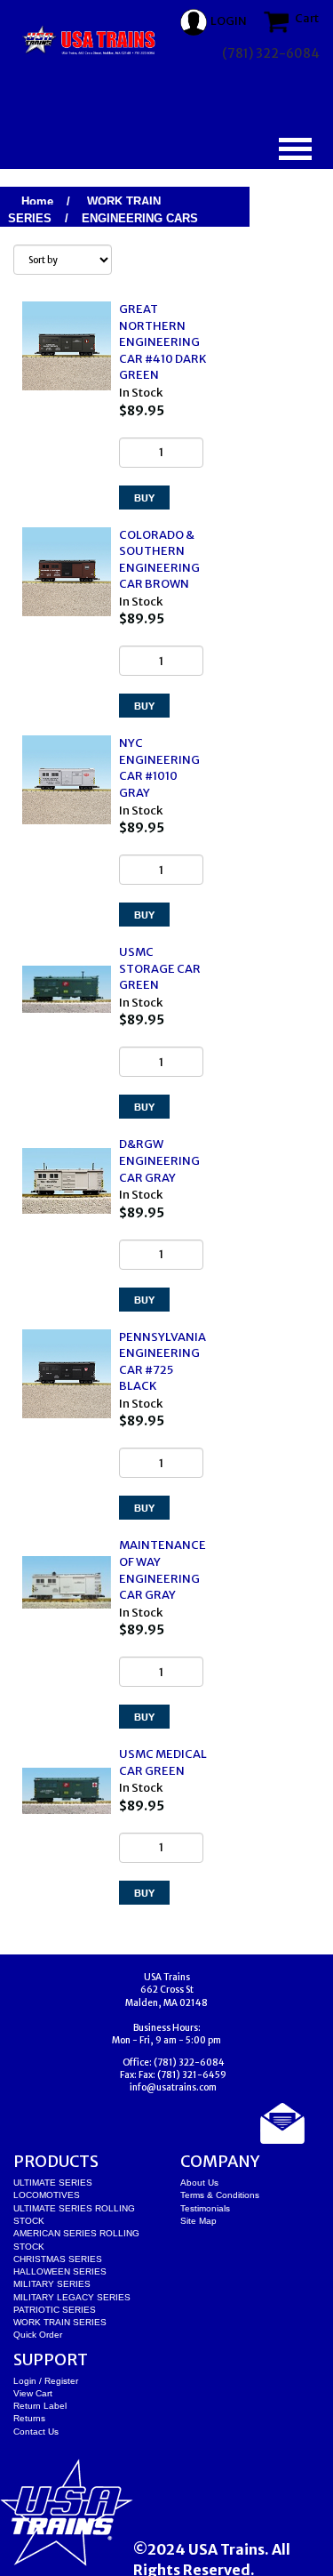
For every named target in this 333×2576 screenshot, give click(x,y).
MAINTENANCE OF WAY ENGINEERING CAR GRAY (163, 1570)
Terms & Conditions (220, 2195)
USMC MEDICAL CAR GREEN (163, 1762)
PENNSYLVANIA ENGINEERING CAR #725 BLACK (163, 1362)
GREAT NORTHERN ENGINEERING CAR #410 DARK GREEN (163, 342)
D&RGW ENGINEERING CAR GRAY (159, 1160)
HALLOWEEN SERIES (60, 2271)
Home (37, 201)
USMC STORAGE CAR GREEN (160, 968)
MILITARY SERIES (52, 2284)
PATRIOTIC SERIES (55, 2310)
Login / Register (46, 2381)
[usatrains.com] (90, 40)
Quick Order (38, 2335)
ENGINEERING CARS (140, 218)
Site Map (198, 2221)
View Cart (33, 2393)
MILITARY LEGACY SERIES (72, 2297)
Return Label (40, 2406)
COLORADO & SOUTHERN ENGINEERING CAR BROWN (159, 560)
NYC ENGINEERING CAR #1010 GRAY (159, 768)
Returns (29, 2418)
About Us (199, 2183)
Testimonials (205, 2208)
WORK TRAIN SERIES (60, 2322)
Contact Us (36, 2432)
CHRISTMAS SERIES (58, 2259)
